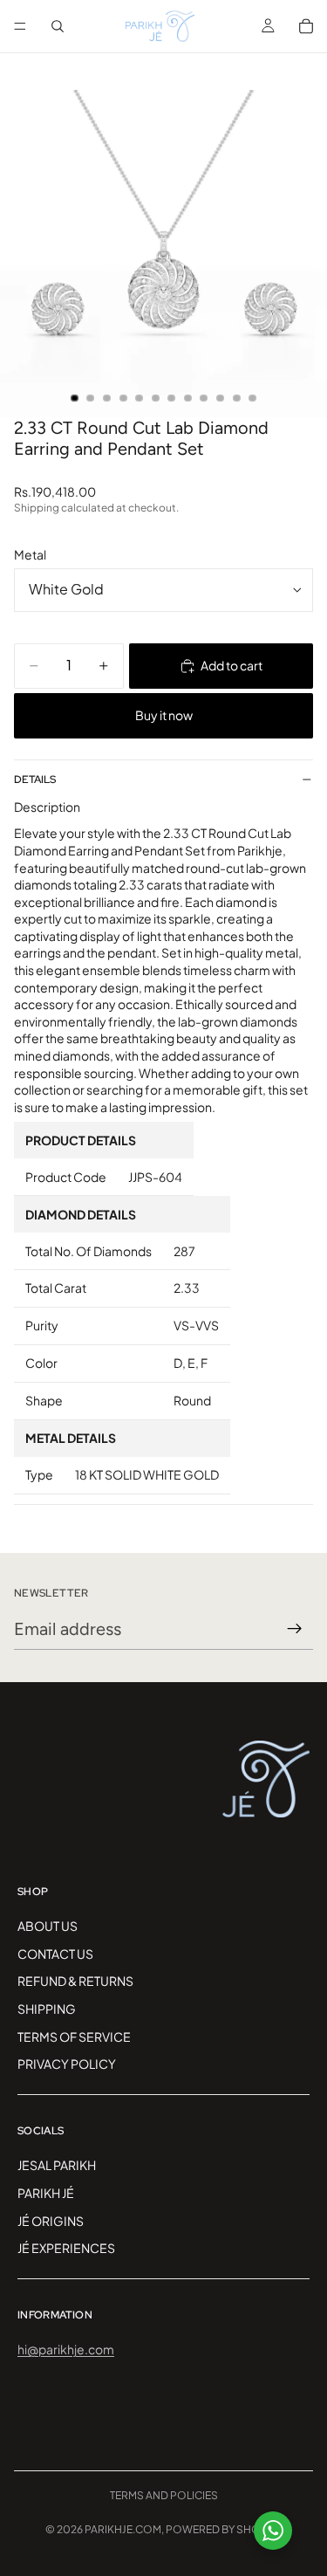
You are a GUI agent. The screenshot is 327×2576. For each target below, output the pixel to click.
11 (236, 398)
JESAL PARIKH (57, 2165)
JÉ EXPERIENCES (66, 2248)
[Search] (58, 26)
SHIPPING (47, 2009)
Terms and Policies (164, 2495)
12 (253, 398)
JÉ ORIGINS (51, 2220)
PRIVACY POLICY (67, 2064)
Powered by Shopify (224, 2529)
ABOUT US (48, 1926)
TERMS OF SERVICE (74, 2036)
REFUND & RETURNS (75, 1981)
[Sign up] (295, 1629)
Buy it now (164, 715)
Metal (30, 554)
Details (35, 780)
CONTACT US (55, 1954)
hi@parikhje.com (66, 2349)
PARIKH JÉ (46, 2193)
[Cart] (306, 26)
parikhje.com (123, 2529)
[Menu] (20, 26)
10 (221, 398)
